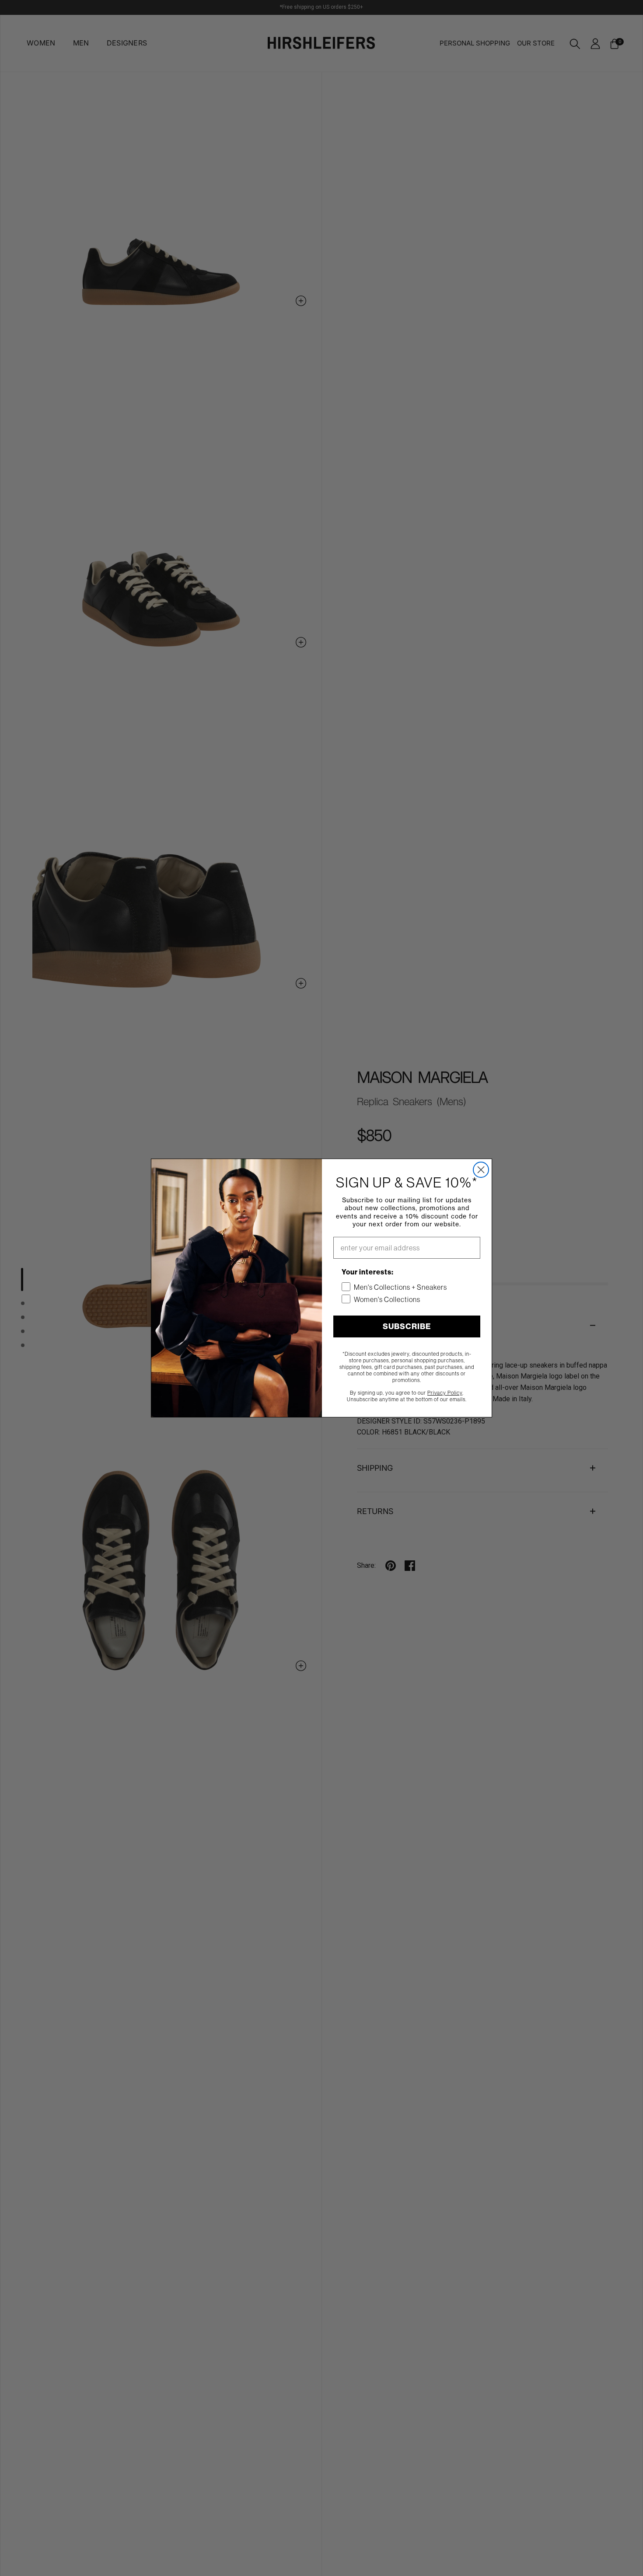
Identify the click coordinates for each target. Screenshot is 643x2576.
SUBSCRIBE (407, 1326)
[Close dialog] (481, 1170)
